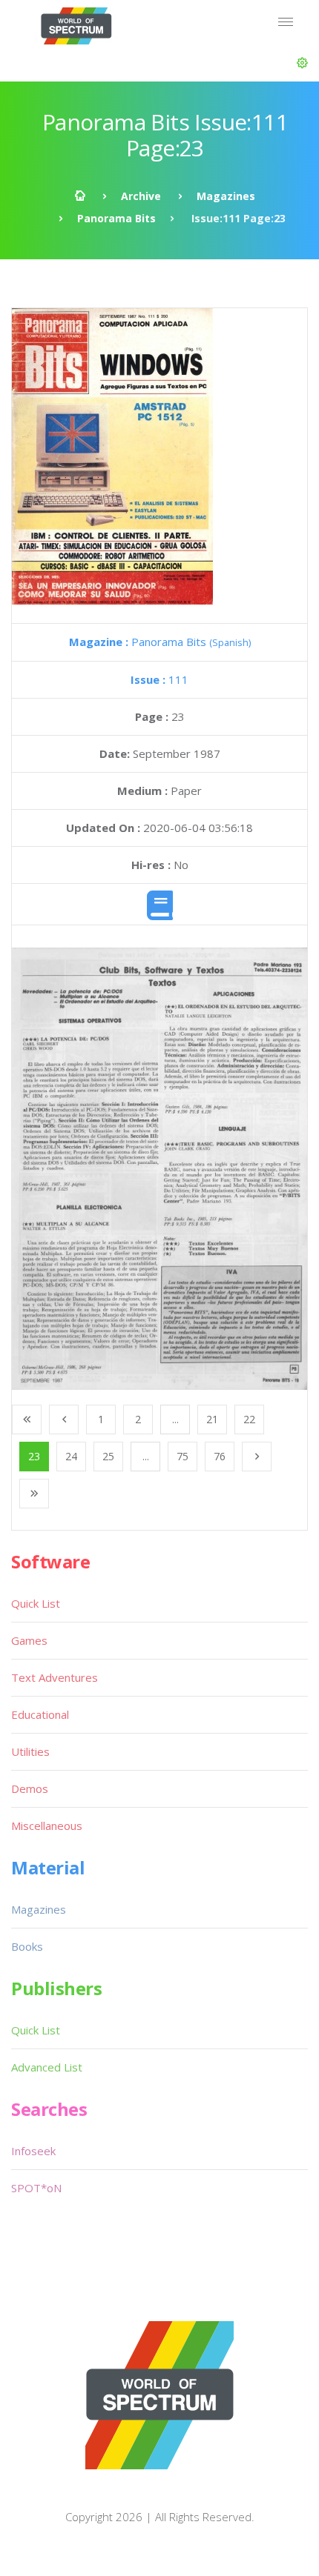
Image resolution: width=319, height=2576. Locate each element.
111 (159, 679)
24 (71, 1456)
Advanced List (47, 2067)
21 (212, 1419)
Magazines (226, 196)
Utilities (30, 1751)
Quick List (36, 1603)
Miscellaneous (47, 1826)
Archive (141, 196)
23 (34, 1456)
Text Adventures (55, 1677)
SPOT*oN (36, 2188)
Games (29, 1640)
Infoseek (33, 2151)
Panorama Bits (116, 218)
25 (108, 1456)
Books (27, 1946)
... (175, 1419)
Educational (40, 1714)
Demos (30, 1788)
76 (220, 1456)
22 (249, 1419)
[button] (302, 63)
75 (182, 1456)
